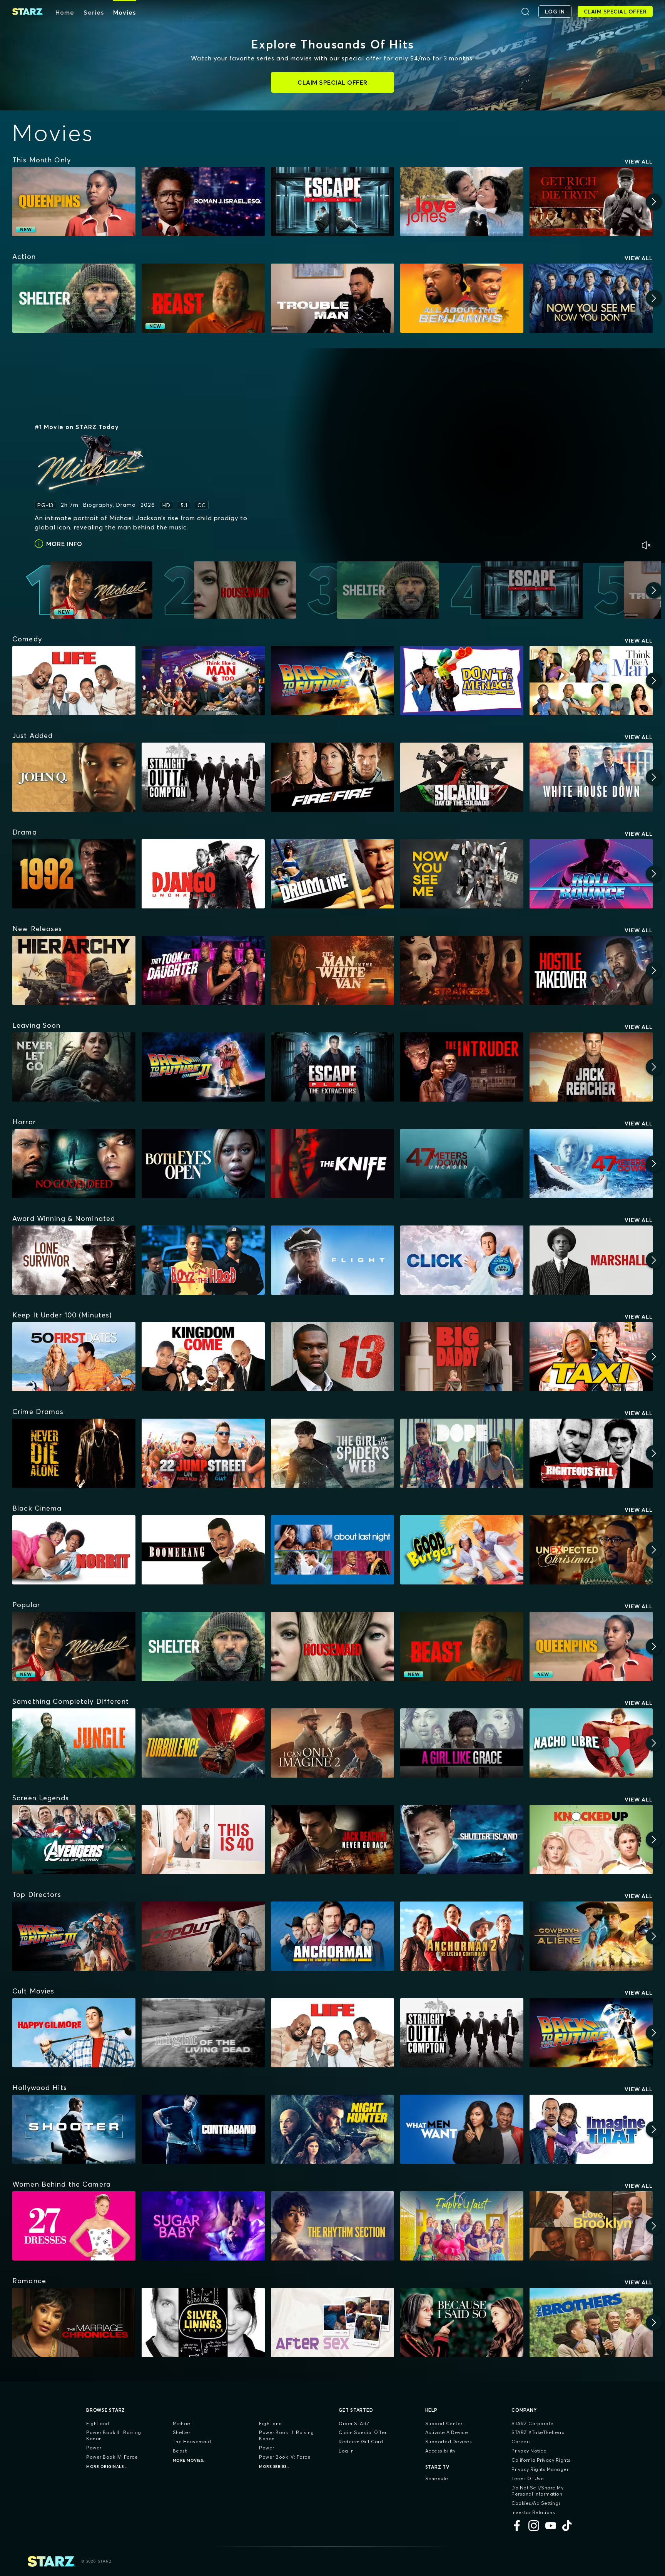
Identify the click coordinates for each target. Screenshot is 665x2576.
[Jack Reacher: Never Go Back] (332, 1840)
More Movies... (190, 2460)
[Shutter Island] (462, 1840)
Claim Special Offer (363, 2432)
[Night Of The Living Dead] (203, 2033)
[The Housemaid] (332, 1646)
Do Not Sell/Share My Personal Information (537, 2491)
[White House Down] (591, 777)
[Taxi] (591, 1357)
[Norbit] (74, 1550)
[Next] (654, 202)
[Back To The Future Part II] (203, 1067)
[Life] (74, 681)
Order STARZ (354, 2423)
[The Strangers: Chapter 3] (462, 970)
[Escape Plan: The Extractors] (332, 1067)
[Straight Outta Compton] (203, 777)
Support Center (444, 2423)
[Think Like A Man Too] (203, 681)
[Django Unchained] (203, 874)
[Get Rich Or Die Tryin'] (591, 202)
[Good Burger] (462, 1550)
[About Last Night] (332, 1550)
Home (65, 12)
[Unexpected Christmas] (591, 1550)
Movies (124, 12)
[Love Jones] (462, 202)
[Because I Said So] (462, 2322)
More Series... (275, 2467)
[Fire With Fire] (332, 777)
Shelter (182, 2432)
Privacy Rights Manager (540, 2469)
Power (94, 2448)
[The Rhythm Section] (332, 2226)
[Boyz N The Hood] (203, 1260)
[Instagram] (534, 2526)
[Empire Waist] (462, 2226)
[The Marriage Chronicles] (74, 2322)
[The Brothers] (591, 2322)
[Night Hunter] (332, 2129)
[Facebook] (517, 2526)
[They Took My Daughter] (203, 970)
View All (639, 162)
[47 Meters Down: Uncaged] (462, 1164)
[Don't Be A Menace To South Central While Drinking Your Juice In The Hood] (462, 681)
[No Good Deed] (74, 1164)
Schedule (437, 2478)
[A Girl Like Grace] (462, 1743)
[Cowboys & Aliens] (591, 1936)
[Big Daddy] (462, 1357)
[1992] (74, 874)
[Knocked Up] (591, 1840)
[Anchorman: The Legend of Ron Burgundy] (332, 1936)
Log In (346, 2451)
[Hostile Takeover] (591, 970)
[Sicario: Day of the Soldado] (462, 777)
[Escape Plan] (332, 202)
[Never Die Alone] (74, 1453)
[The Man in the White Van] (332, 970)
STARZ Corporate (533, 2423)
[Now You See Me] (462, 874)
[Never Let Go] (74, 1067)
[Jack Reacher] (591, 1067)
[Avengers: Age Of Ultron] (74, 1840)
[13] (332, 1357)
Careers (521, 2442)
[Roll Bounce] (591, 874)
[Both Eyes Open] (203, 1164)
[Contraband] (203, 2129)
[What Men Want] (462, 2129)
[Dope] (462, 1453)
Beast (180, 2451)
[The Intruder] (462, 1067)
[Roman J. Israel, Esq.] (203, 202)
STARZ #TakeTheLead (538, 2432)
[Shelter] (74, 298)
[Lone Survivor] (74, 1260)
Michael (182, 2423)
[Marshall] (591, 1260)
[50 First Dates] (74, 1357)
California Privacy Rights (541, 2460)
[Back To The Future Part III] (74, 1936)
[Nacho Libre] (591, 1743)
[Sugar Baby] (203, 2226)
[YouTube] (551, 2526)
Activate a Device (447, 2432)
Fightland (98, 2423)
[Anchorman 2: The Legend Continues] (462, 1936)
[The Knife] (332, 1164)
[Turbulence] (203, 1743)
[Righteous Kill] (591, 1453)
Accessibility (440, 2451)
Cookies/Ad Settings (536, 2503)
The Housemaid (192, 2442)
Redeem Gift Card (361, 2442)
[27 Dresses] (74, 2226)
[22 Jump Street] (203, 1453)
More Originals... (107, 2467)
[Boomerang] (203, 1550)
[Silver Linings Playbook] (203, 2322)
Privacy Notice (529, 2451)
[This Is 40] (203, 1840)
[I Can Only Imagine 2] (332, 1743)
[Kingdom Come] (203, 1357)
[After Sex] (332, 2322)
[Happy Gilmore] (74, 2033)
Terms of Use (528, 2478)
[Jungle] (74, 1743)
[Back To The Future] (332, 681)
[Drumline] (332, 874)
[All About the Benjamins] (462, 298)
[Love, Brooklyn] (591, 2226)
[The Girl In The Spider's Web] (332, 1453)
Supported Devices (449, 2442)
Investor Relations (533, 2512)
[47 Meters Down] (591, 1164)
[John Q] (74, 777)
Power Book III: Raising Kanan (114, 2435)
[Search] (525, 12)
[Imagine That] (591, 2129)
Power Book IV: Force (112, 2457)
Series (94, 12)
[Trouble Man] (332, 298)
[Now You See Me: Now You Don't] (591, 298)
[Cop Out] (203, 1936)
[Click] (462, 1260)
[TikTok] (568, 2526)
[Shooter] (74, 2129)
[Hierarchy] (74, 970)
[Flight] (332, 1260)
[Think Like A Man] (591, 681)
